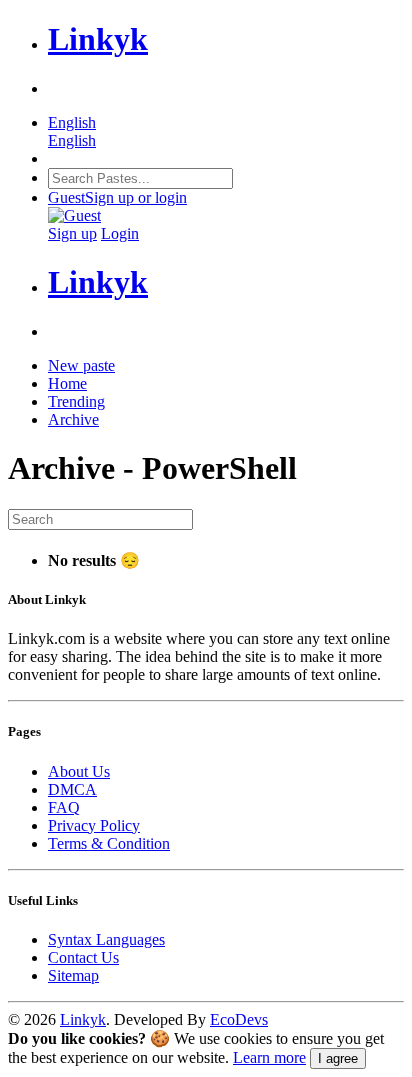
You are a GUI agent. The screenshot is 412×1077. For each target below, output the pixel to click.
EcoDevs (239, 1019)
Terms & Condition (109, 843)
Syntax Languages (106, 939)
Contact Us (83, 957)
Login (120, 233)
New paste (81, 365)
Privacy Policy (94, 825)
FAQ (64, 807)
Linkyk (83, 1019)
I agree (338, 1058)
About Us (79, 771)
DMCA (72, 789)
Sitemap (73, 975)
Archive (73, 419)
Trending (76, 401)
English (72, 140)
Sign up (72, 233)
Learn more (269, 1057)
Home (67, 383)
